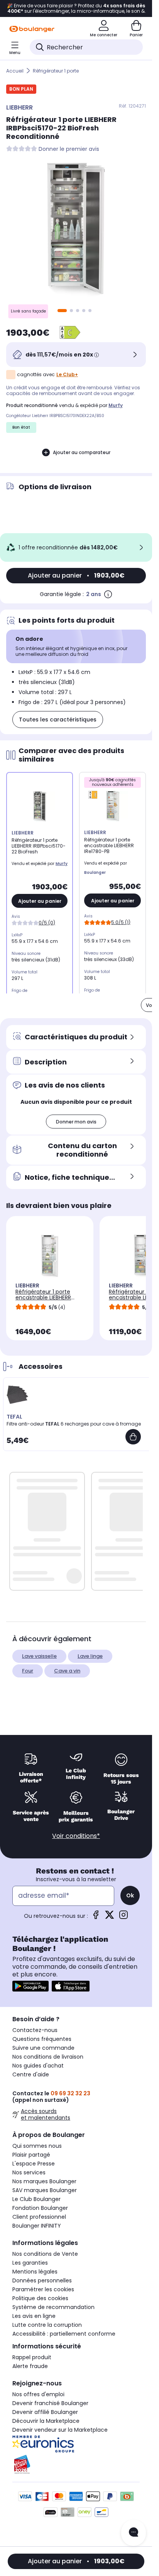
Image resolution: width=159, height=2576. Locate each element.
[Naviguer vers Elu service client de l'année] (76, 2465)
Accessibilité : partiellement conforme (64, 2334)
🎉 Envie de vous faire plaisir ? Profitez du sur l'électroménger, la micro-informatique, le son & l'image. (76, 8)
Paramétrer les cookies (43, 2289)
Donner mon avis (76, 1122)
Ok (130, 1895)
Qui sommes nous (37, 2146)
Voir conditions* (76, 1836)
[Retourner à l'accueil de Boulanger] (32, 29)
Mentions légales (35, 2272)
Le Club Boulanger (36, 2199)
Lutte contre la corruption (47, 2325)
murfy (116, 405)
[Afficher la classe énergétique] (70, 333)
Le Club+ (67, 374)
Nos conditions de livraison (48, 2057)
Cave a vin (67, 1671)
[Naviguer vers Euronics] (76, 2444)
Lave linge (90, 1656)
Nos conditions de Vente (45, 2254)
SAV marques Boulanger (45, 2190)
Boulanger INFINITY (37, 2226)
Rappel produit (32, 2357)
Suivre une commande (43, 2048)
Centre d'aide (31, 2074)
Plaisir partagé (31, 2155)
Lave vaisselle (39, 1656)
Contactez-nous (35, 2030)
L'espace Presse (34, 2164)
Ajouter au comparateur (82, 452)
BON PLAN (21, 89)
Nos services (29, 2172)
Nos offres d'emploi (38, 2394)
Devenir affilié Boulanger (45, 2412)
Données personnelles (42, 2280)
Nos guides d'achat (38, 2066)
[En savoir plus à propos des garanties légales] (108, 594)
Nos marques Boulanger (44, 2181)
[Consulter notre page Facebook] (96, 1917)
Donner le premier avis (69, 149)
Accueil (15, 71)
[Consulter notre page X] (110, 1917)
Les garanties (30, 2263)
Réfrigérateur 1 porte (56, 71)
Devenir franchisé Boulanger (50, 2403)
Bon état (21, 427)
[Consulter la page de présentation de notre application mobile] (30, 1986)
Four (28, 1671)
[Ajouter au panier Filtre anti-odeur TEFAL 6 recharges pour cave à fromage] (133, 1437)
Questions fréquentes (42, 2039)
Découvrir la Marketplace (46, 2421)
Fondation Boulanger (40, 2208)
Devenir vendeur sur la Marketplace (60, 2430)
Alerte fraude (30, 2366)
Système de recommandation (53, 2307)
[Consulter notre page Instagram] (123, 1917)
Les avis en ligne (34, 2316)
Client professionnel (39, 2217)
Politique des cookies (40, 2298)
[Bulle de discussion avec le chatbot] (134, 2533)
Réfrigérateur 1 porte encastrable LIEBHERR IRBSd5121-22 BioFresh (43, 1297)
